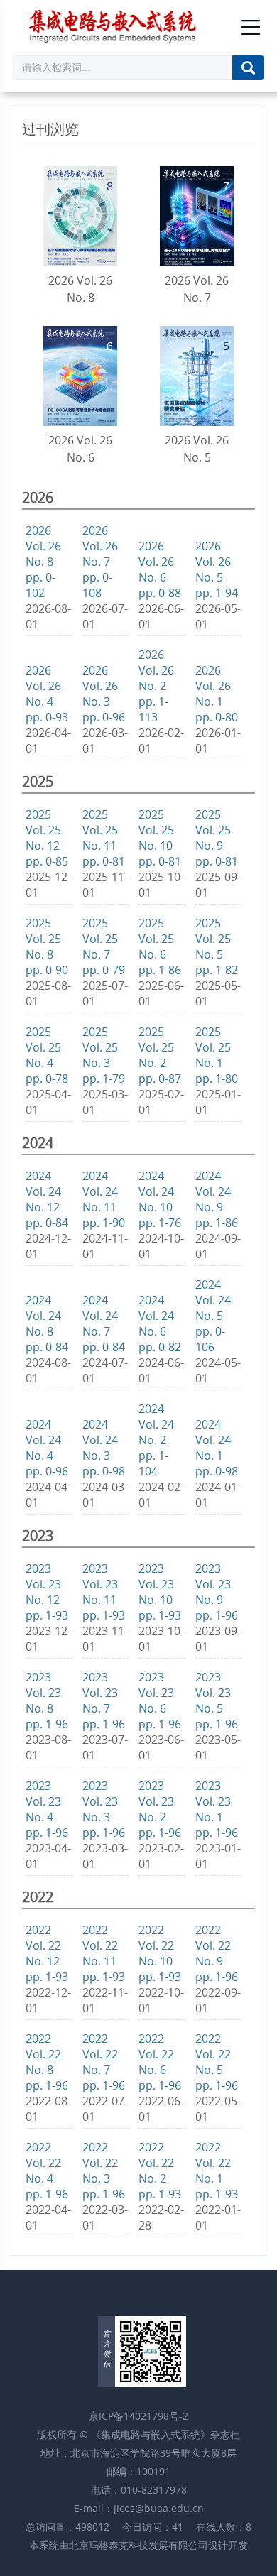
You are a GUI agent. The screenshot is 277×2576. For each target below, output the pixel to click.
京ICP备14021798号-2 (138, 2416)
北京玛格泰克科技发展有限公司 (138, 2545)
